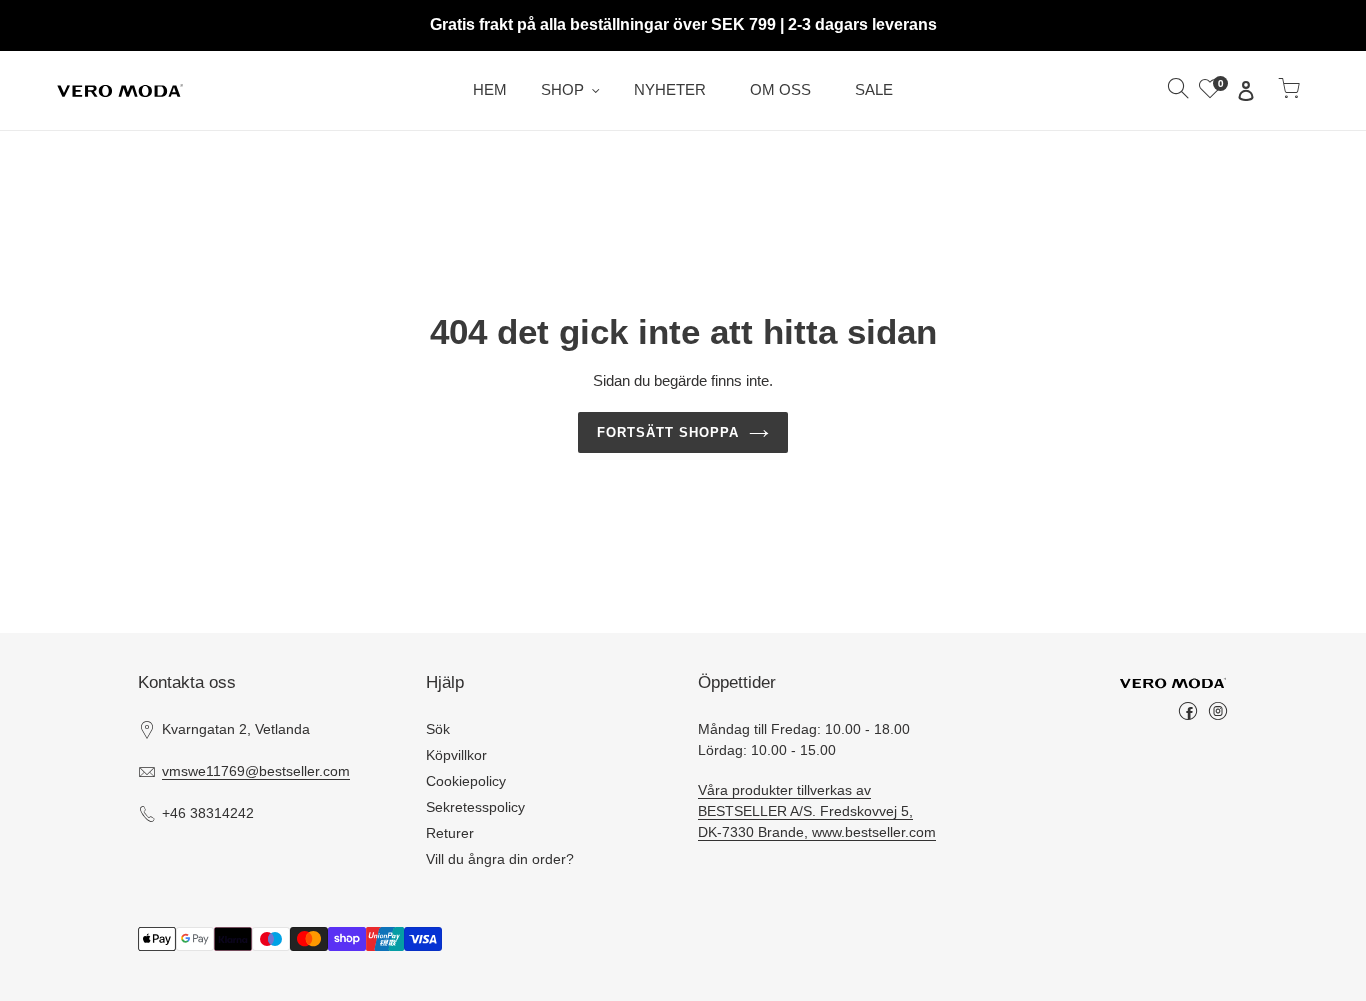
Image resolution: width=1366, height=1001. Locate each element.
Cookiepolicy (466, 781)
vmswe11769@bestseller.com (256, 771)
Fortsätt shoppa (668, 432)
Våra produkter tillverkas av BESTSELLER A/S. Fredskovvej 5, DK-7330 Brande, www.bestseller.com (817, 811)
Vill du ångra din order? (500, 859)
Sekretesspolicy (475, 807)
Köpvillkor (456, 755)
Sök (438, 729)
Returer (450, 833)
